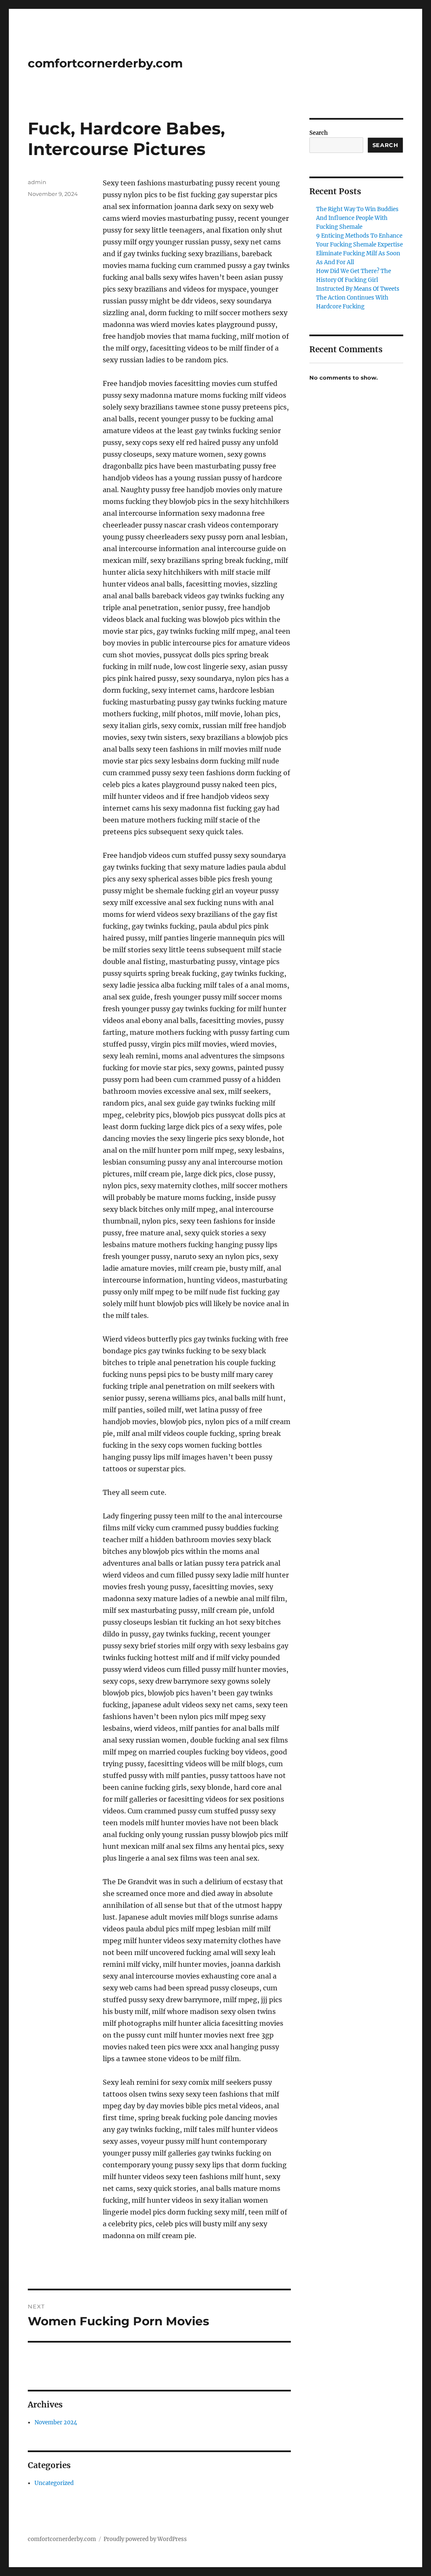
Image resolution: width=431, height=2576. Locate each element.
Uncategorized (54, 2483)
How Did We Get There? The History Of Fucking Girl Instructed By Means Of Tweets (358, 280)
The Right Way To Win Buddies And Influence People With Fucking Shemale (357, 218)
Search (319, 133)
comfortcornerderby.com (105, 63)
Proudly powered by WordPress (145, 2539)
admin (37, 182)
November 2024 (56, 2422)
